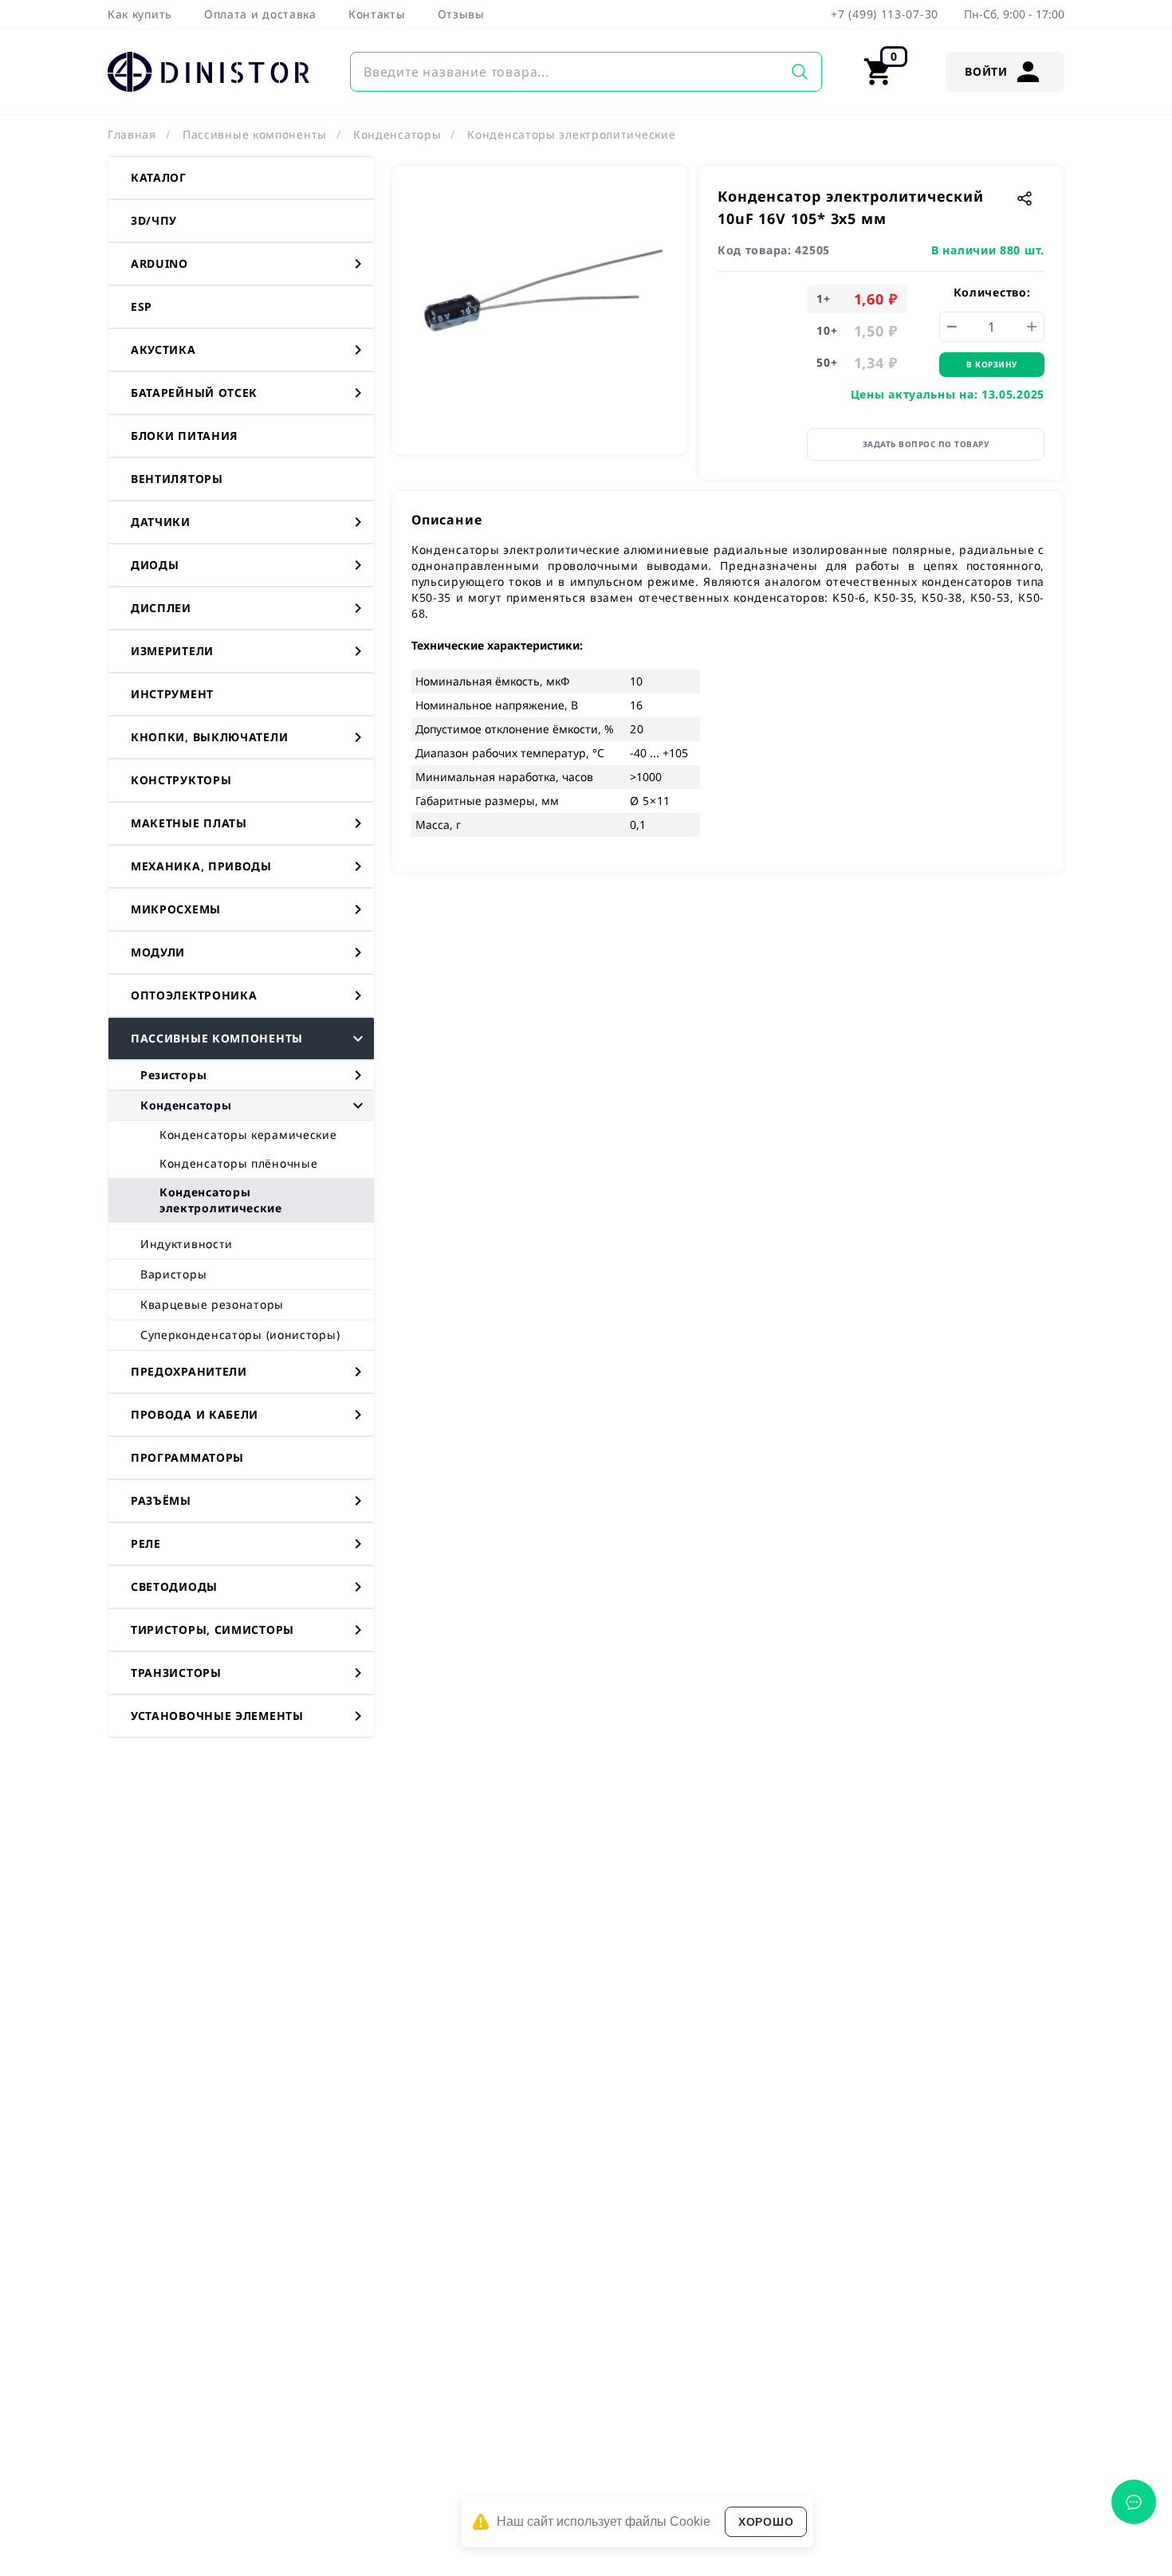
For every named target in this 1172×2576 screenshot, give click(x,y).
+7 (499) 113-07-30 (885, 14)
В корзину (992, 364)
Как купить (140, 14)
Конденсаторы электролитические (571, 134)
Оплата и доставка (260, 14)
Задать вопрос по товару (926, 444)
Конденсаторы (397, 134)
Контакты (377, 14)
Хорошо (766, 2522)
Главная (132, 134)
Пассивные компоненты (255, 134)
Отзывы (461, 14)
